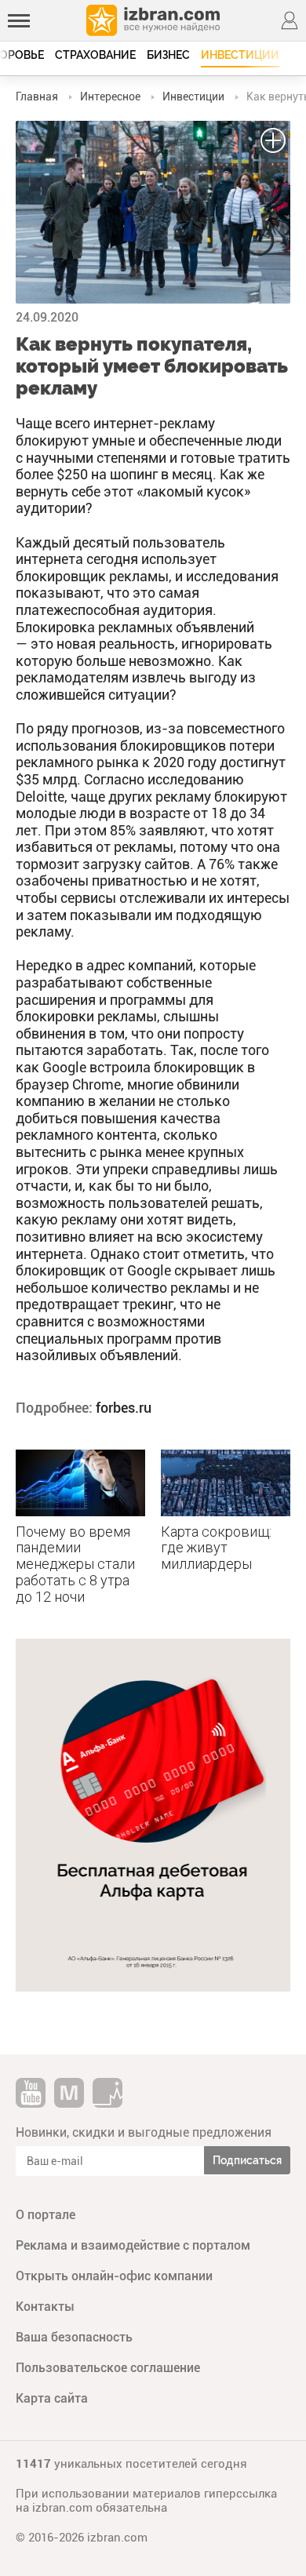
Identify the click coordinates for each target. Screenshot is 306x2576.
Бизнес (168, 55)
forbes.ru (124, 1408)
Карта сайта (52, 2398)
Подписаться (247, 2160)
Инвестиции (240, 55)
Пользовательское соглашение (108, 2368)
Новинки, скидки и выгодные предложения (144, 2132)
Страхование (95, 55)
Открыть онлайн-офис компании (114, 2276)
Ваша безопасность (74, 2337)
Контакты (45, 2307)
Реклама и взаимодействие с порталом (133, 2245)
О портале (46, 2215)
